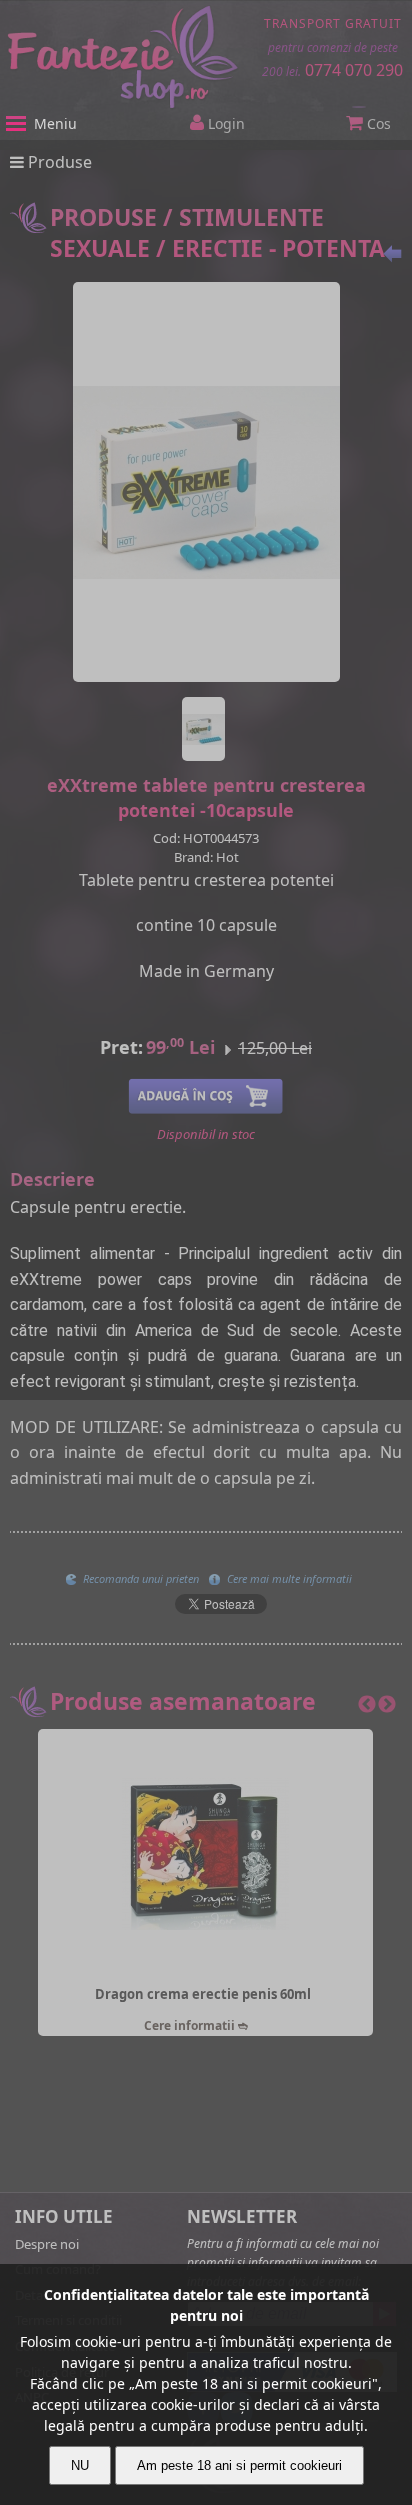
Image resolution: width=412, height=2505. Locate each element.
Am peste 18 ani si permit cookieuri (239, 2465)
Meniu (55, 123)
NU (80, 2465)
